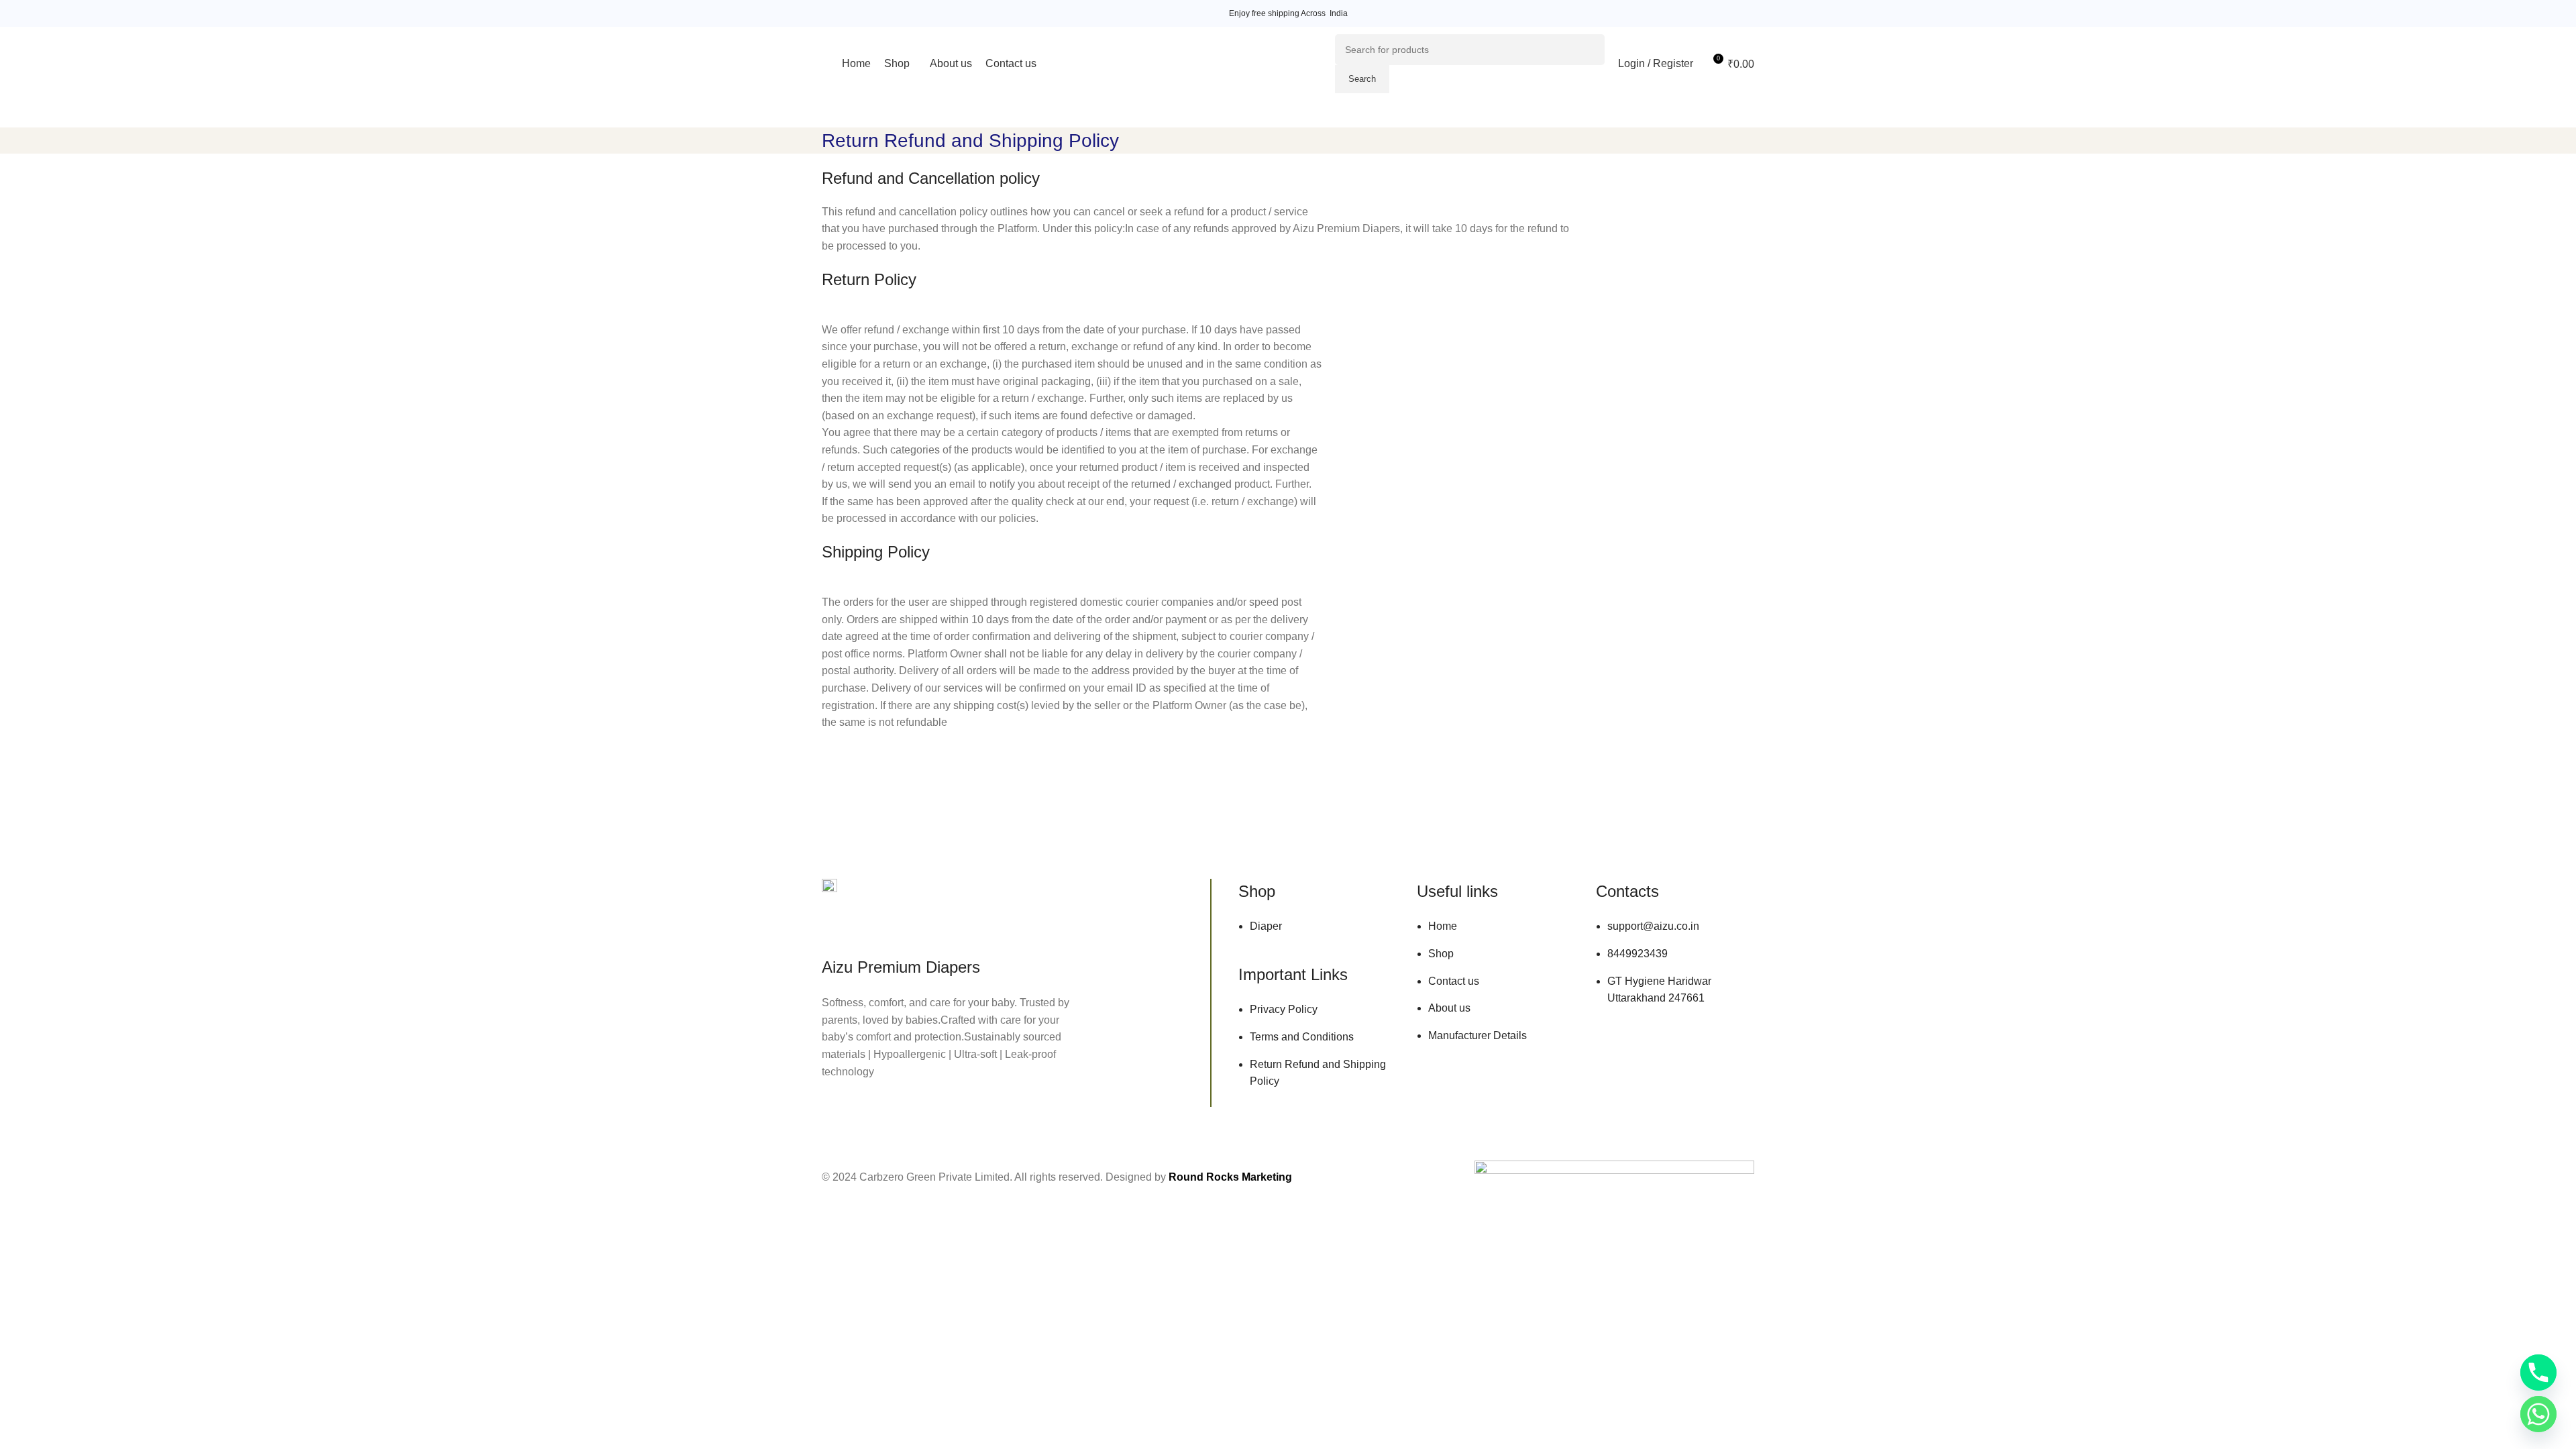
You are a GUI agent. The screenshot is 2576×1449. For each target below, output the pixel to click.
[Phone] (2538, 1373)
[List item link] (1318, 933)
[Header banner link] (1288, 13)
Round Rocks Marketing (1230, 1177)
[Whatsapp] (2538, 1414)
